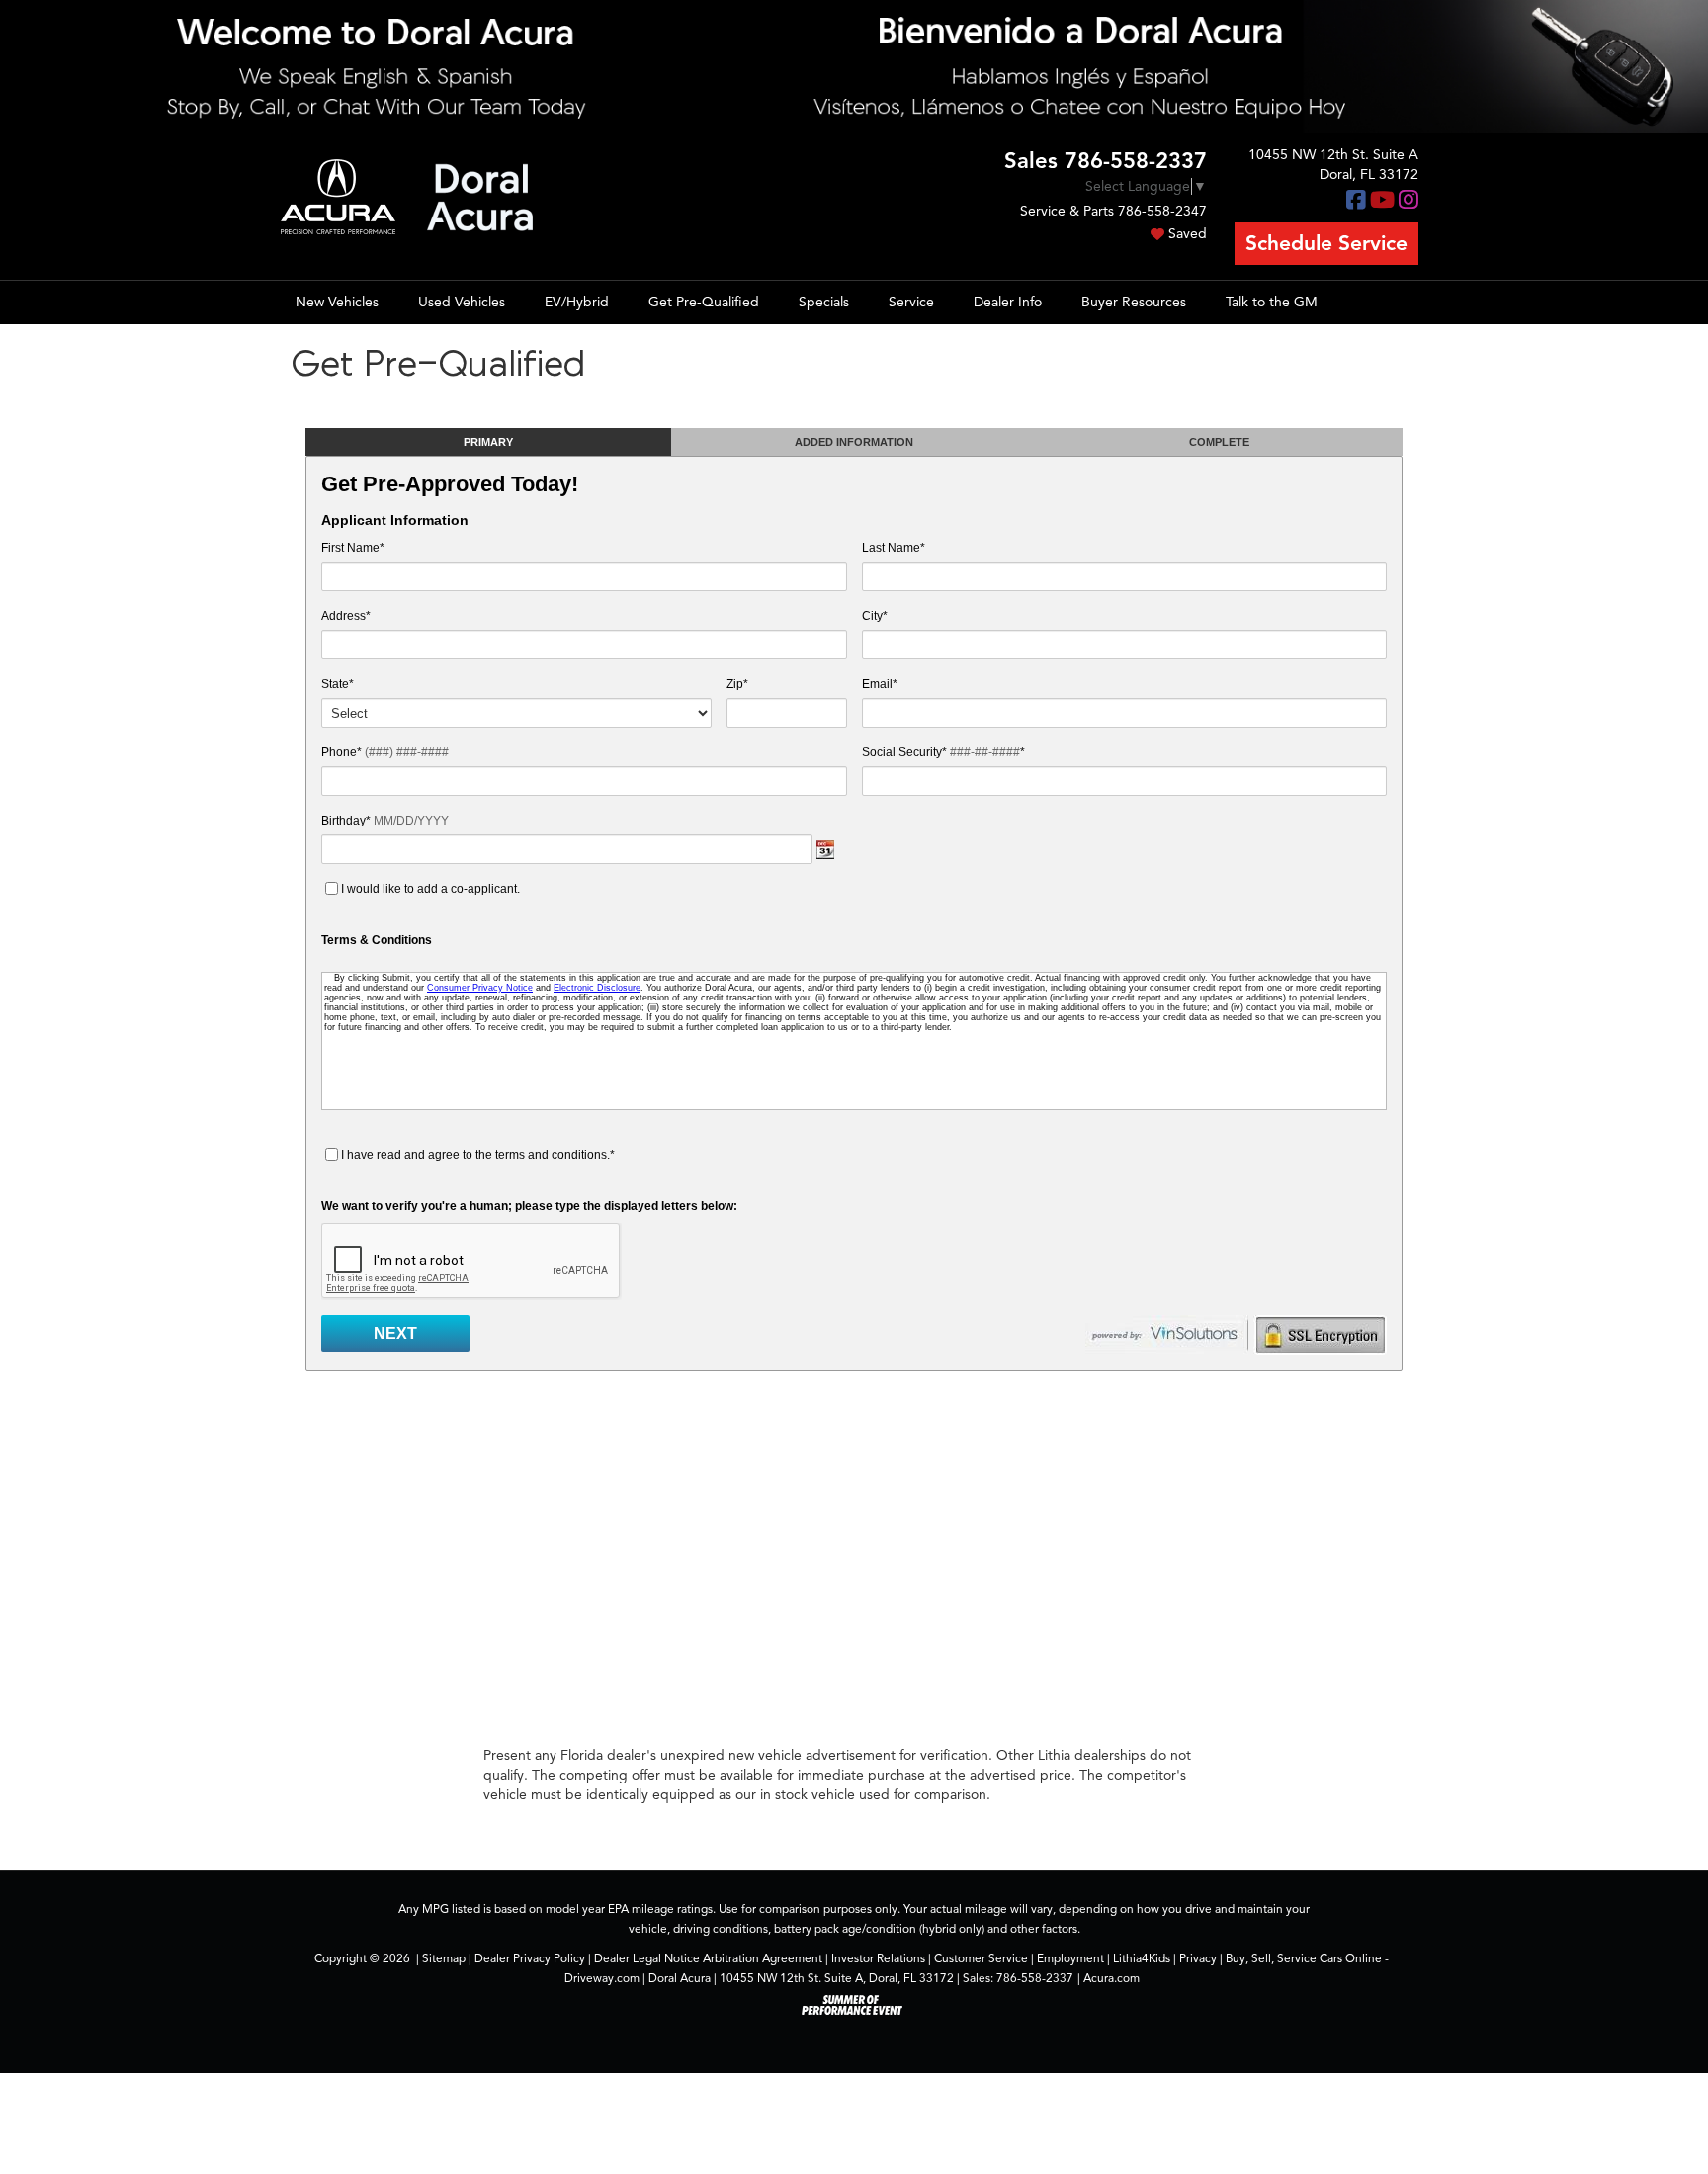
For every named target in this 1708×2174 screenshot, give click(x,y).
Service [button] (911, 302)
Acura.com (1111, 1978)
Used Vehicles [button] (462, 302)
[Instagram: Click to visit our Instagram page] (1409, 201)
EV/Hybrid (577, 302)
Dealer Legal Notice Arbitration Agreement (708, 1958)
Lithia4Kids (1142, 1958)
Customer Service (981, 1958)
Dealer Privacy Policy (530, 1958)
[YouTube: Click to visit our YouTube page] (1382, 201)
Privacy (1198, 1958)
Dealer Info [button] (1008, 302)
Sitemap (444, 1958)
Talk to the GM (1272, 302)
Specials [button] (824, 302)
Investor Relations (878, 1958)
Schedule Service (1326, 243)
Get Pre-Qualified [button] (704, 302)
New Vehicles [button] (337, 302)
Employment (1070, 1958)
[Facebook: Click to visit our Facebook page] (1356, 201)
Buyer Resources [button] (1134, 302)
